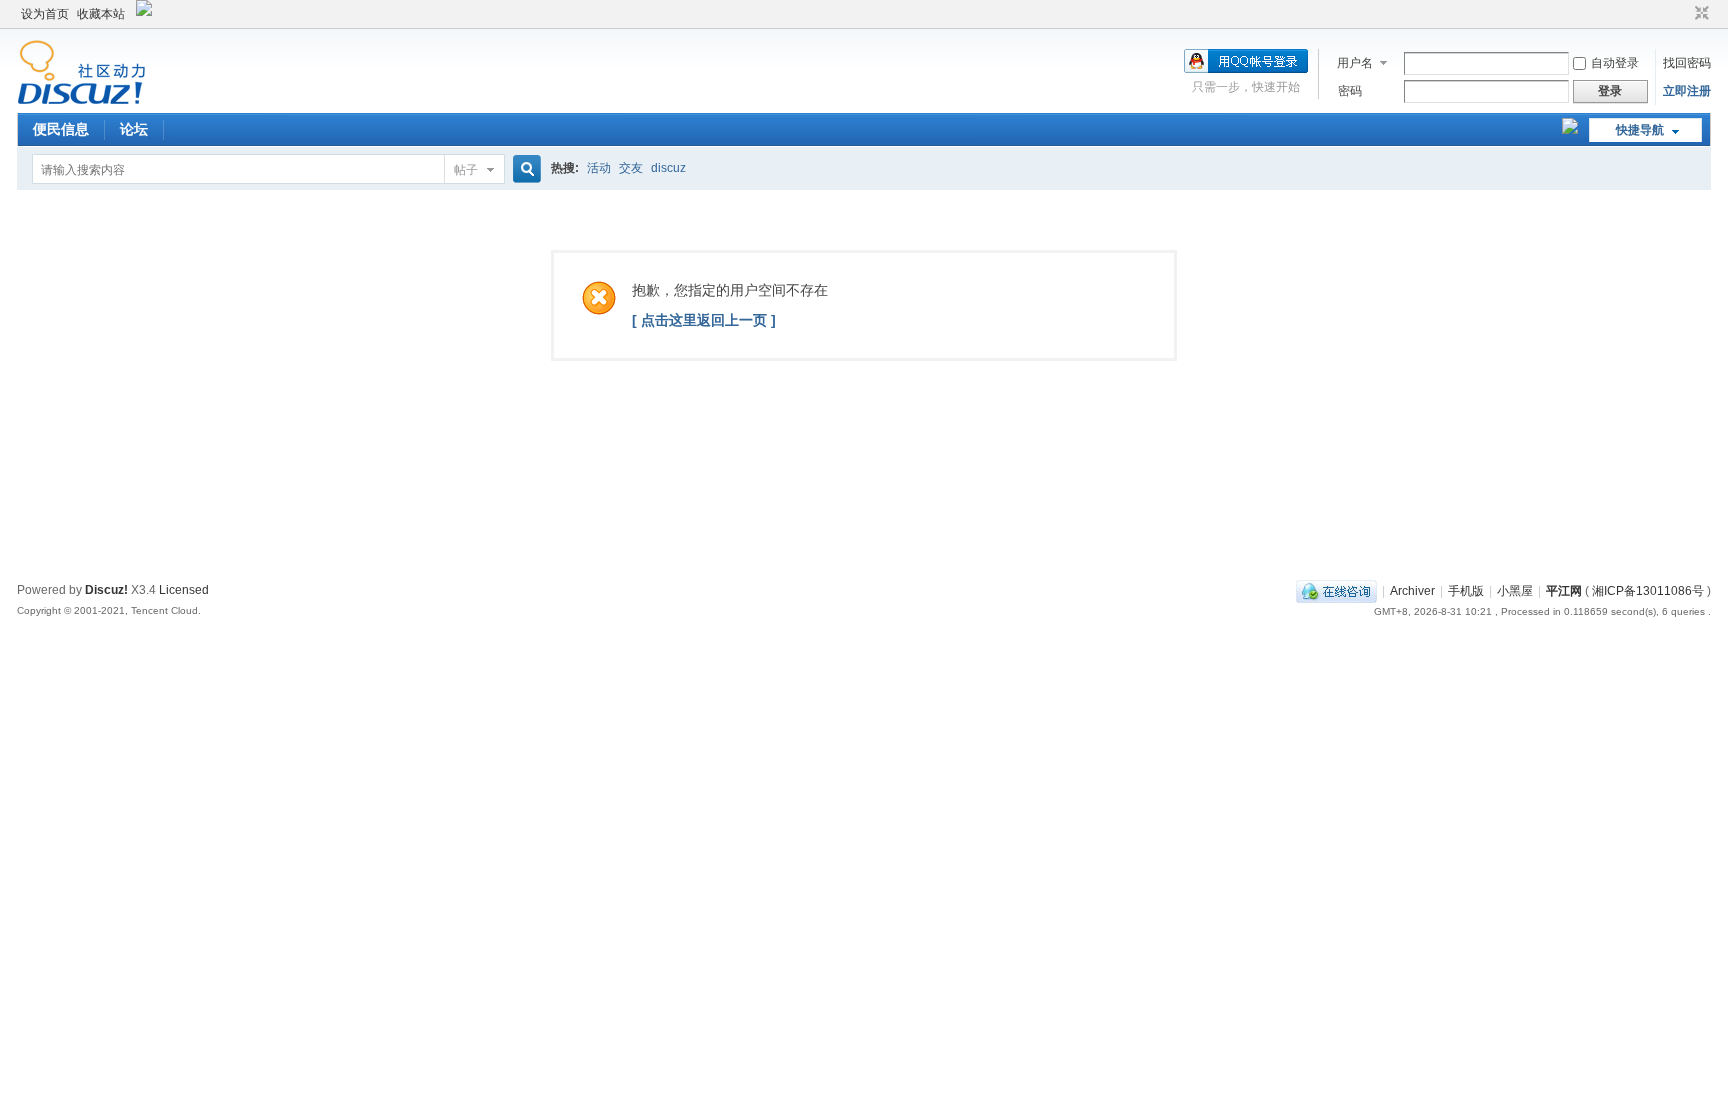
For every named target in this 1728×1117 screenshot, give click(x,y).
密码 (1350, 91)
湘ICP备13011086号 (1648, 591)
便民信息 (61, 129)
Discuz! (106, 590)
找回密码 (1687, 63)
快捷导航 (1640, 130)
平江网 (1564, 591)
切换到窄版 (1699, 14)
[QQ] (1336, 591)
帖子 (466, 170)
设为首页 (45, 14)
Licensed (184, 590)
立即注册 (1687, 91)
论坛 (134, 129)
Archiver (1412, 591)
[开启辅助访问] (1683, 14)
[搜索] (524, 169)
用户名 (1355, 63)
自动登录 (1615, 63)
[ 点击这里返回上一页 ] (704, 320)
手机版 (1466, 591)
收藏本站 (101, 14)
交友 (631, 168)
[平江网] (81, 101)
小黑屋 (1515, 591)
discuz (668, 168)
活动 (599, 168)
